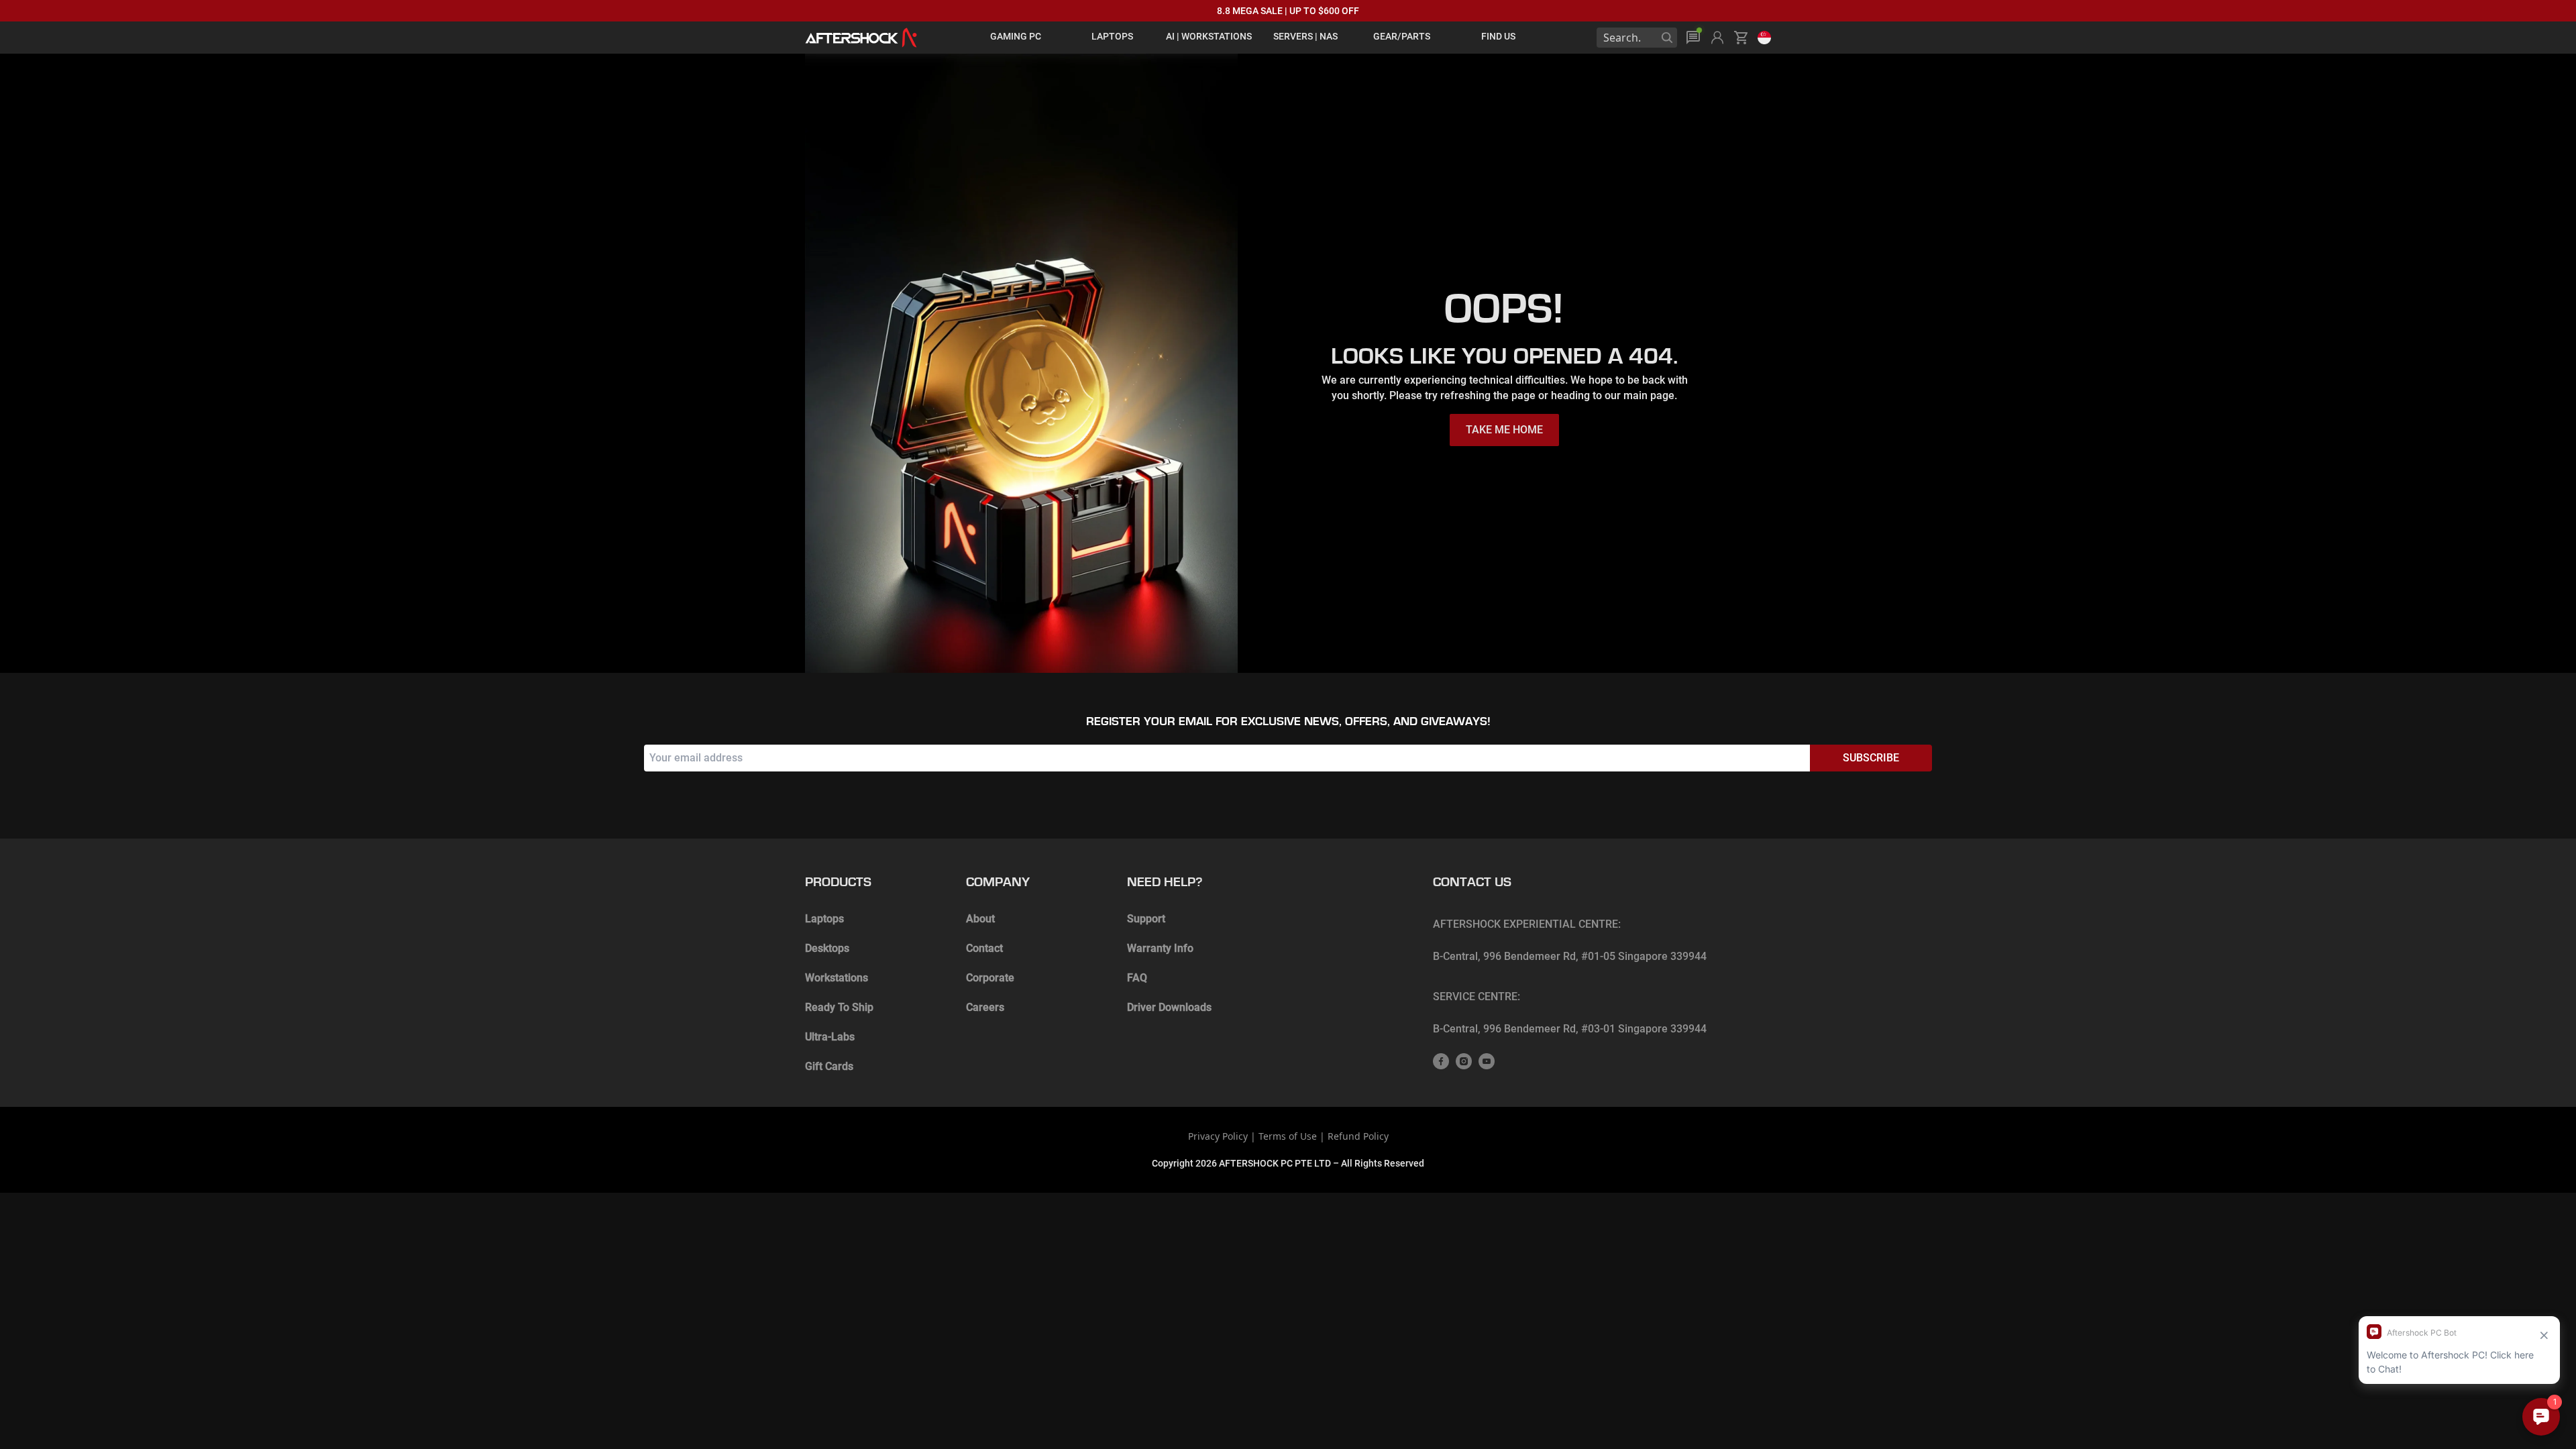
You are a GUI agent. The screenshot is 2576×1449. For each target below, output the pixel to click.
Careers (985, 1007)
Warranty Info (1160, 948)
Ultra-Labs (830, 1037)
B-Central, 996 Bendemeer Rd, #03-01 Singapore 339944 (1570, 1029)
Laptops (824, 919)
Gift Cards (829, 1066)
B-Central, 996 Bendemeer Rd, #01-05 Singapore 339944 (1570, 956)
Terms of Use (1288, 1136)
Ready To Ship (839, 1007)
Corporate (990, 978)
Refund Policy (1358, 1136)
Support (1146, 919)
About (980, 919)
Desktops (827, 948)
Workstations (837, 978)
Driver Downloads (1169, 1007)
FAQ (1137, 978)
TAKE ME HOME (1504, 430)
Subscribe (1871, 758)
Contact (984, 948)
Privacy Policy (1218, 1136)
